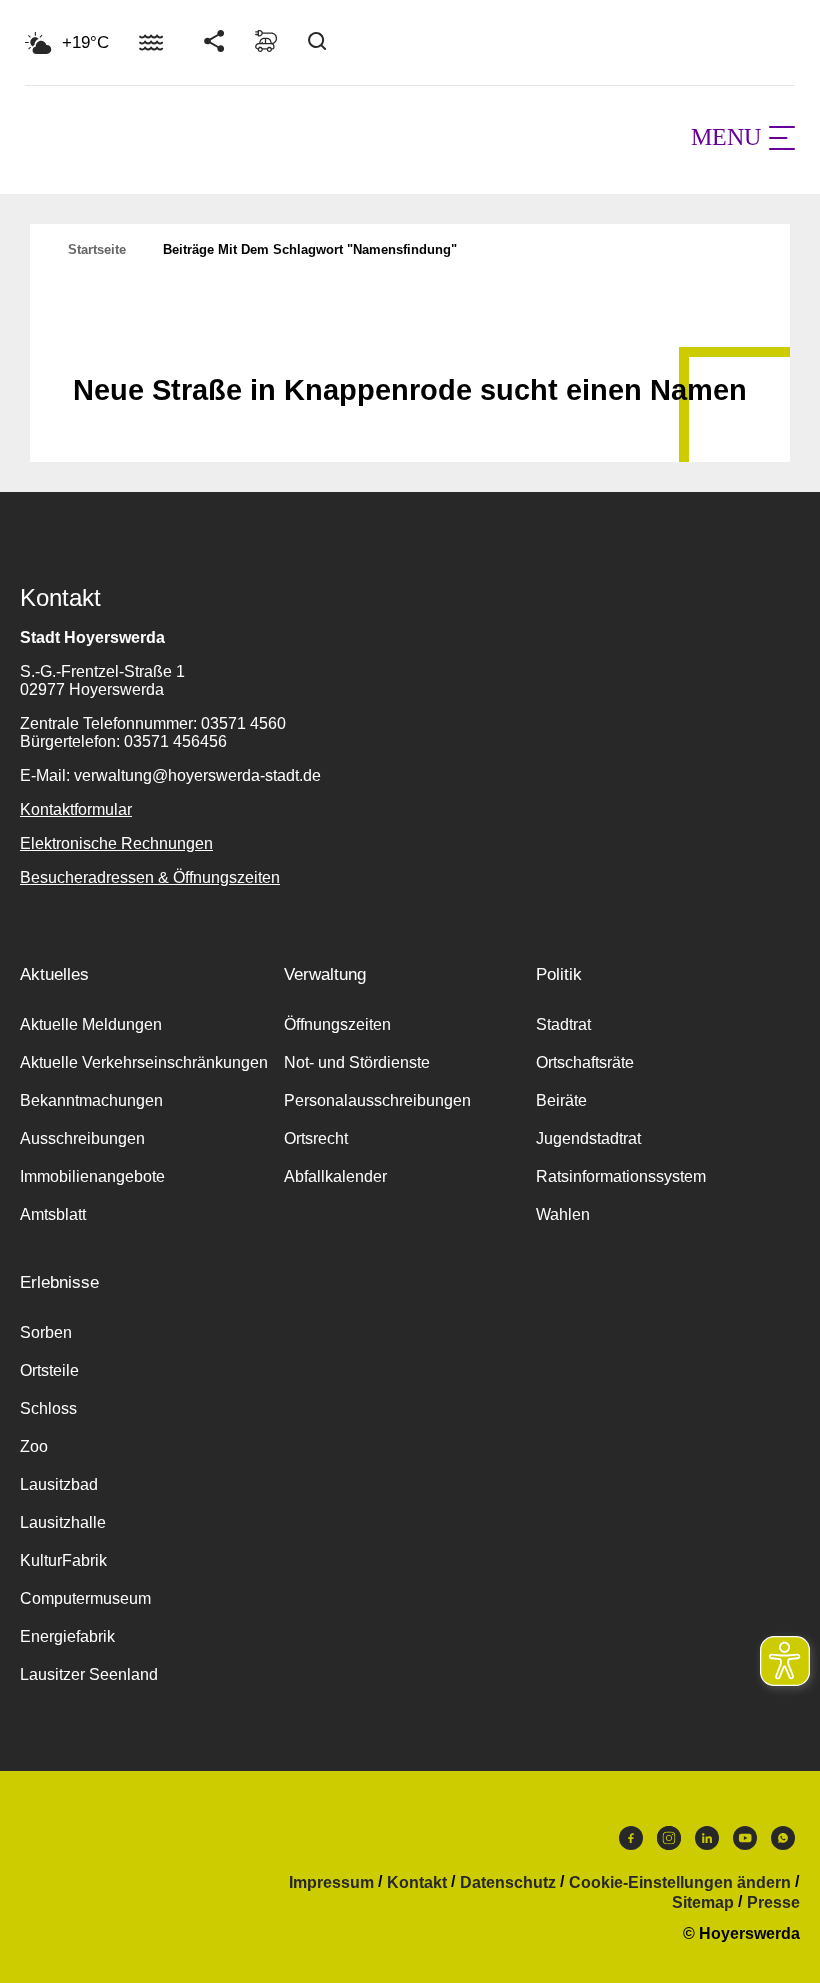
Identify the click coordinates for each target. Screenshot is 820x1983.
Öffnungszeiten (337, 1024)
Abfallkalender (335, 1176)
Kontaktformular (76, 809)
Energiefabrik (67, 1636)
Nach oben (410, 341)
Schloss (48, 1408)
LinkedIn (707, 1843)
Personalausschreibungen (377, 1100)
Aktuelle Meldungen (91, 1024)
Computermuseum (85, 1598)
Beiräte (561, 1100)
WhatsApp (783, 1843)
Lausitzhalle (63, 1522)
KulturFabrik (63, 1560)
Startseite (97, 249)
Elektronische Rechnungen (116, 843)
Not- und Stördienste (357, 1062)
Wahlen (563, 1214)
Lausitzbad (59, 1484)
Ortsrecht (316, 1138)
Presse (773, 1903)
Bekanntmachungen (91, 1100)
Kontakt (417, 1883)
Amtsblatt (53, 1214)
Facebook (631, 1843)
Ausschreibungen (82, 1138)
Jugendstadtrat (588, 1138)
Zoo (34, 1446)
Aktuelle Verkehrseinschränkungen (144, 1062)
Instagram (669, 1843)
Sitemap (703, 1903)
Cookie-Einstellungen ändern (680, 1883)
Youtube (745, 1843)
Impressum (331, 1883)
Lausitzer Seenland (89, 1674)
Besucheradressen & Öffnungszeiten (150, 877)
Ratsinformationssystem (621, 1176)
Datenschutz (508, 1883)
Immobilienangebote (92, 1176)
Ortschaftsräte (585, 1062)
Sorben (46, 1332)
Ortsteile (49, 1370)
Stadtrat (563, 1024)
